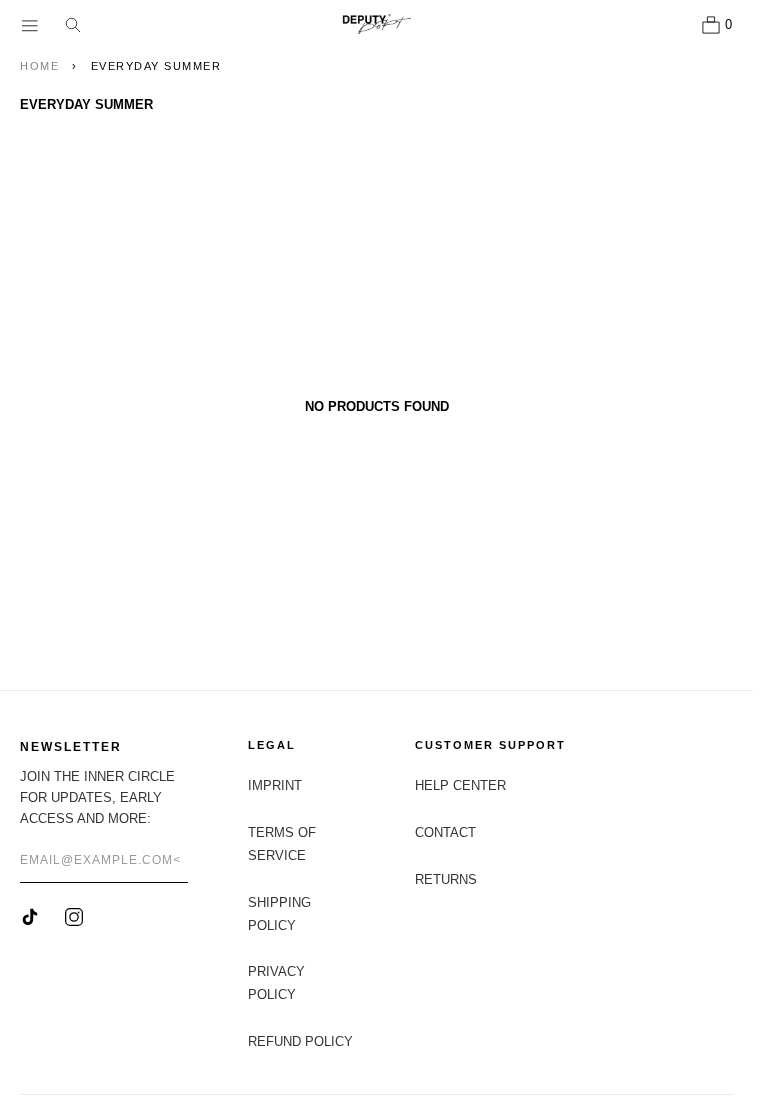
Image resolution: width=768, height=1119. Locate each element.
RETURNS (446, 879)
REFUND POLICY (300, 1041)
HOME (39, 66)
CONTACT (445, 832)
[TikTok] (30, 917)
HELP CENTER (460, 785)
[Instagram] (74, 917)
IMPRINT (275, 785)
